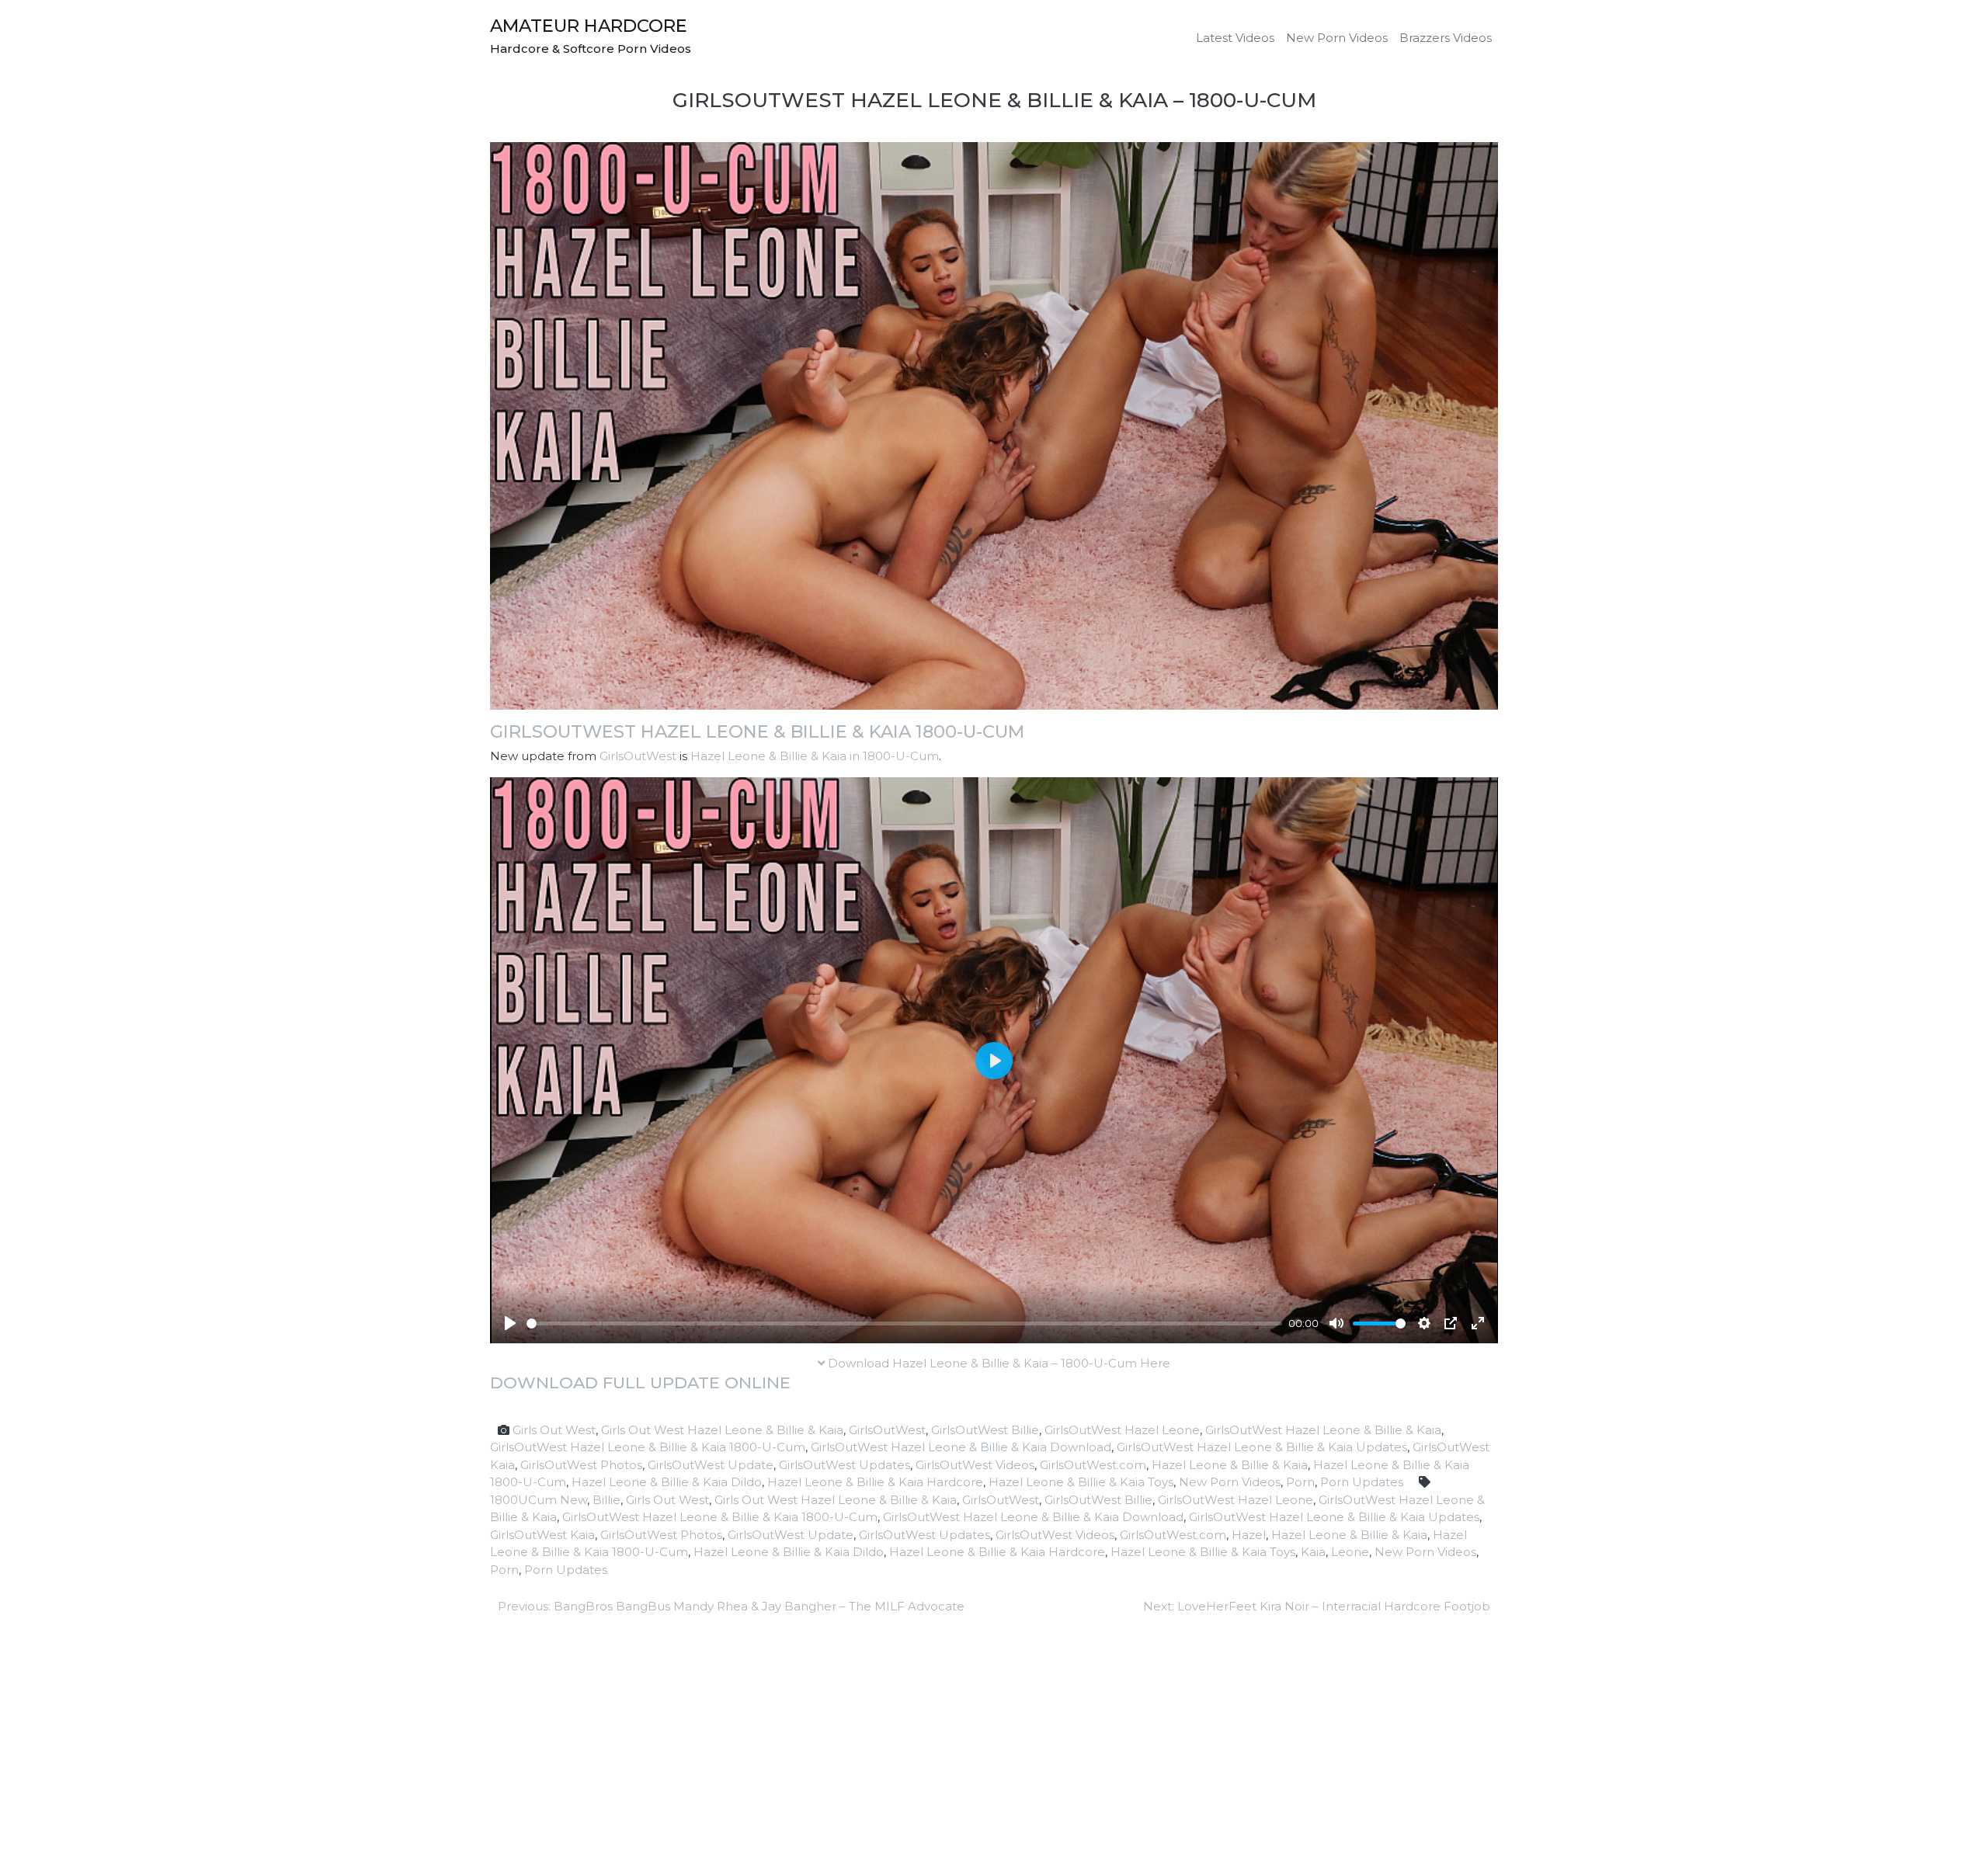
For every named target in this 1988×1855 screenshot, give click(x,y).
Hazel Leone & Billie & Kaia (1230, 1465)
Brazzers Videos (1446, 38)
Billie (606, 1500)
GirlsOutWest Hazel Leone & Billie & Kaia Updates (1262, 1447)
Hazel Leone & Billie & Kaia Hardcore (875, 1482)
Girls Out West (554, 1430)
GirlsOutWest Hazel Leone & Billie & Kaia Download (961, 1447)
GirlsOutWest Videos (975, 1465)
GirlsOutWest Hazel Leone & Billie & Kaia (1323, 1430)
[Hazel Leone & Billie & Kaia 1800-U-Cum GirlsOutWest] (994, 424)
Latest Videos (1235, 38)
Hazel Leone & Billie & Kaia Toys (1081, 1482)
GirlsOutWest (638, 756)
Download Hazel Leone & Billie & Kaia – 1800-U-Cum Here (997, 1363)
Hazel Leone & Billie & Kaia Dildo (667, 1482)
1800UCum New (539, 1500)
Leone (1350, 1552)
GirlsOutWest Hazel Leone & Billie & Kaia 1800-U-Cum (757, 731)
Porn (1300, 1482)
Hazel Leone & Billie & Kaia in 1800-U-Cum (815, 756)
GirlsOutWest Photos (581, 1465)
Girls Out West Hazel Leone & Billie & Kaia (722, 1430)
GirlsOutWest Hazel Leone (1122, 1430)
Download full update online (640, 1383)
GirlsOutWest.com (1093, 1465)
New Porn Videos (1337, 38)
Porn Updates (1362, 1482)
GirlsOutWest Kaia (542, 1535)
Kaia (1313, 1552)
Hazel (1249, 1535)
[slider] (904, 1324)
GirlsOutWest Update (711, 1465)
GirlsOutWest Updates (845, 1465)
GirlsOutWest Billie (985, 1430)
